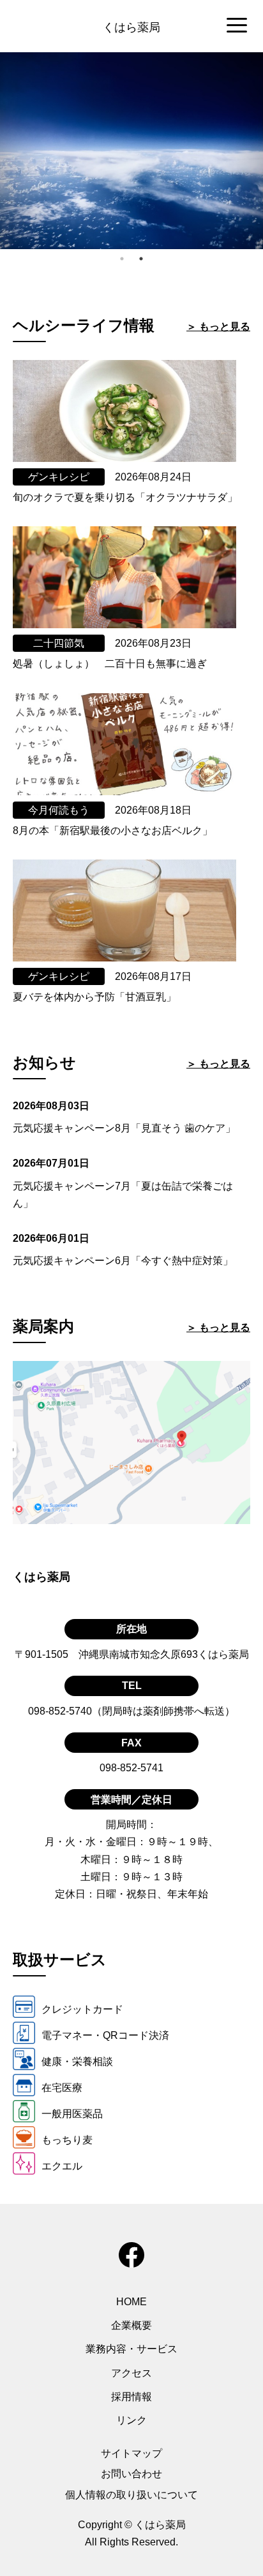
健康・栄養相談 (77, 2062)
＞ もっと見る (218, 327)
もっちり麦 (67, 2140)
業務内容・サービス (131, 2349)
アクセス (131, 2373)
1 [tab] (122, 259)
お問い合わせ (131, 2474)
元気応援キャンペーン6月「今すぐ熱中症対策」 (123, 1261)
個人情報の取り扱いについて (131, 2495)
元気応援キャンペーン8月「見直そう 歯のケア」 (124, 1128)
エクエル (62, 2166)
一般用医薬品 (72, 2114)
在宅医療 (62, 2088)
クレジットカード (82, 2009)
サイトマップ (131, 2453)
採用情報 (131, 2397)
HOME (131, 2302)
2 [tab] (141, 259)
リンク (131, 2420)
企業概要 (131, 2325)
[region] (131, 26)
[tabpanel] (131, 151)
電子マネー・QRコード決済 (105, 2035)
